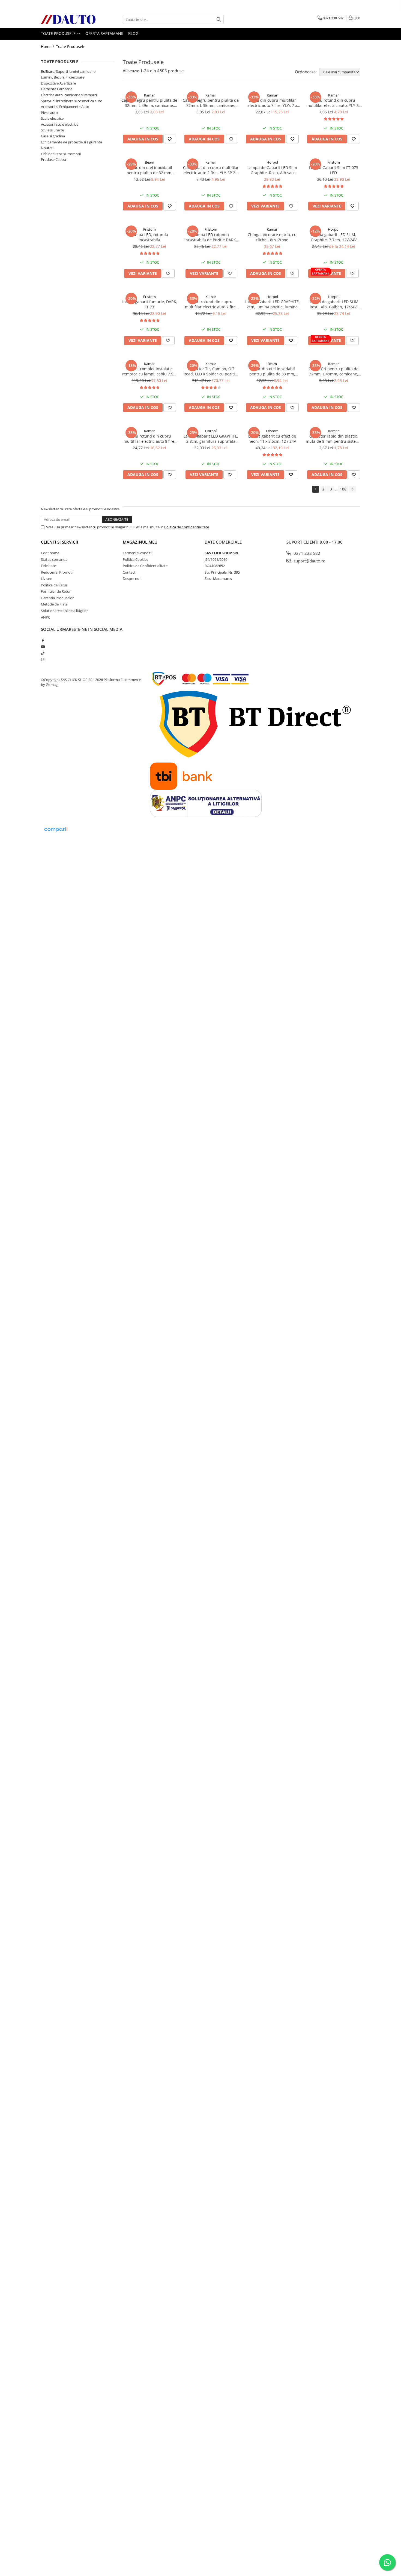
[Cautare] (219, 19)
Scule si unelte (52, 130)
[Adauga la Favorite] (170, 139)
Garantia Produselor (57, 598)
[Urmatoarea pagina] (352, 489)
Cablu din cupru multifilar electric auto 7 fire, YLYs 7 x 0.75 (272, 103)
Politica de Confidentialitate (187, 527)
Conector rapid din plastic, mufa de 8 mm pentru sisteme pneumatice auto (334, 439)
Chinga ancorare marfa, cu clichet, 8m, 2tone (272, 237)
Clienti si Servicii (60, 542)
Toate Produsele (59, 33)
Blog (133, 33)
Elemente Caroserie (57, 89)
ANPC (46, 617)
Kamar (149, 95)
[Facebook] (43, 640)
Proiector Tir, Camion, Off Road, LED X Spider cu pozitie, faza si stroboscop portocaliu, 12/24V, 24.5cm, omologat (211, 371)
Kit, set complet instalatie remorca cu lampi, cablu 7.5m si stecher (149, 371)
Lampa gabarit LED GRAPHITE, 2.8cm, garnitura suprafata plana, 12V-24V (211, 439)
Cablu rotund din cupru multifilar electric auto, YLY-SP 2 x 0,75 (334, 103)
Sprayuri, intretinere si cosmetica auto (72, 101)
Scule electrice (52, 118)
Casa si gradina (53, 136)
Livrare (47, 579)
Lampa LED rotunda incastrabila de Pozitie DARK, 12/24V (211, 237)
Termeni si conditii (137, 553)
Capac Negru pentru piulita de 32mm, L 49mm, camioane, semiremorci (149, 103)
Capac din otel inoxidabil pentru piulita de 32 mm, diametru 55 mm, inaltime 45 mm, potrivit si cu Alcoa (149, 170)
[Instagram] (43, 659)
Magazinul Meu (140, 542)
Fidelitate (48, 566)
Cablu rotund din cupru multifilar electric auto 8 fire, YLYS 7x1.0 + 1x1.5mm (149, 439)
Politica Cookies (135, 559)
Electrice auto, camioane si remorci (69, 95)
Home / (48, 46)
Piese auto (49, 113)
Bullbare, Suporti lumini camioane (68, 71)
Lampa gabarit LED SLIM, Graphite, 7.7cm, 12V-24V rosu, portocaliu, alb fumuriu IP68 (334, 237)
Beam (149, 162)
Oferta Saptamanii (104, 33)
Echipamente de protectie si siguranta (71, 142)
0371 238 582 (306, 553)
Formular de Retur (56, 591)
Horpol (272, 162)
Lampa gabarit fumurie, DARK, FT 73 (149, 304)
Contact (129, 572)
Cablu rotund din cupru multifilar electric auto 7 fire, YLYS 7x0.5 (211, 304)
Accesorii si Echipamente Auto (65, 107)
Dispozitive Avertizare (58, 83)
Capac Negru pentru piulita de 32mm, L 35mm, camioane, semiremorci (211, 103)
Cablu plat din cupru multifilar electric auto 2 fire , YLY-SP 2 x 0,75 (211, 170)
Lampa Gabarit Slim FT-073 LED (334, 170)
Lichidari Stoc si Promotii (61, 154)
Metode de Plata (54, 604)
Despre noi (131, 579)
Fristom (334, 162)
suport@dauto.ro (309, 561)
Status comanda (54, 559)
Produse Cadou (53, 159)
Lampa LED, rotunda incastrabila (149, 237)
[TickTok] (43, 653)
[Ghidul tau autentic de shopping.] (56, 829)
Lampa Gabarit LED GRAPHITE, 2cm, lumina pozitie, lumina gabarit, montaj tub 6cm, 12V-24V (272, 304)
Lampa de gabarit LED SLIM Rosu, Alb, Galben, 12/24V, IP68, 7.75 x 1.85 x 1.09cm (333, 304)
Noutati (47, 148)
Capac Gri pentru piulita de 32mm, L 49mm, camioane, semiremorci (333, 371)
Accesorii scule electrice (60, 124)
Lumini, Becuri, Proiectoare (63, 77)
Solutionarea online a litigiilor (64, 611)
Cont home (50, 553)
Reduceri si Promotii (57, 572)
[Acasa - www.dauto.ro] (68, 19)
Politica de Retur (54, 585)
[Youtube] (43, 647)
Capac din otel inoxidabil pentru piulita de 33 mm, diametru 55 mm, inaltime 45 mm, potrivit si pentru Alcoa (272, 371)
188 (343, 489)
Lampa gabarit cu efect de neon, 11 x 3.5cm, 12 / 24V (272, 439)
